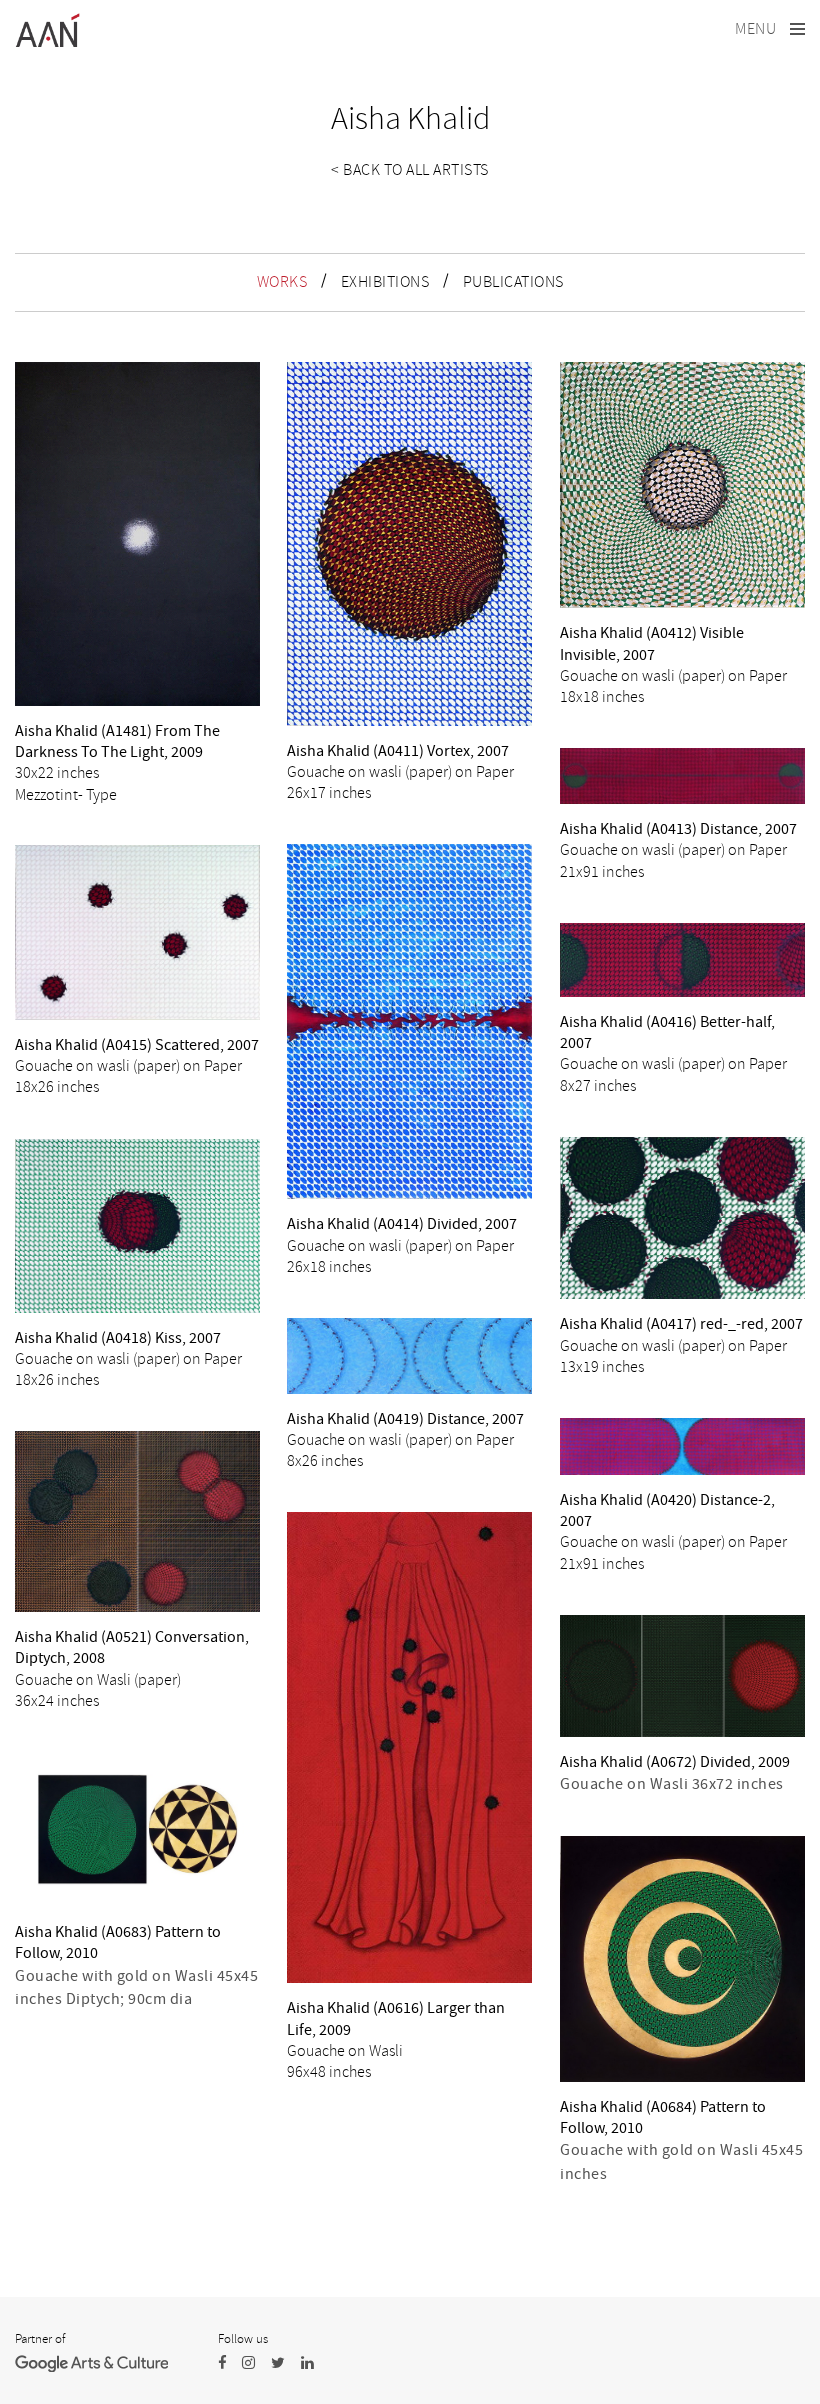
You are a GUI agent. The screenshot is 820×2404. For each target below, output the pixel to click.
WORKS (282, 282)
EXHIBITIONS (385, 282)
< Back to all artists (410, 170)
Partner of (40, 2339)
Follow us (243, 2339)
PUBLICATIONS (513, 282)
